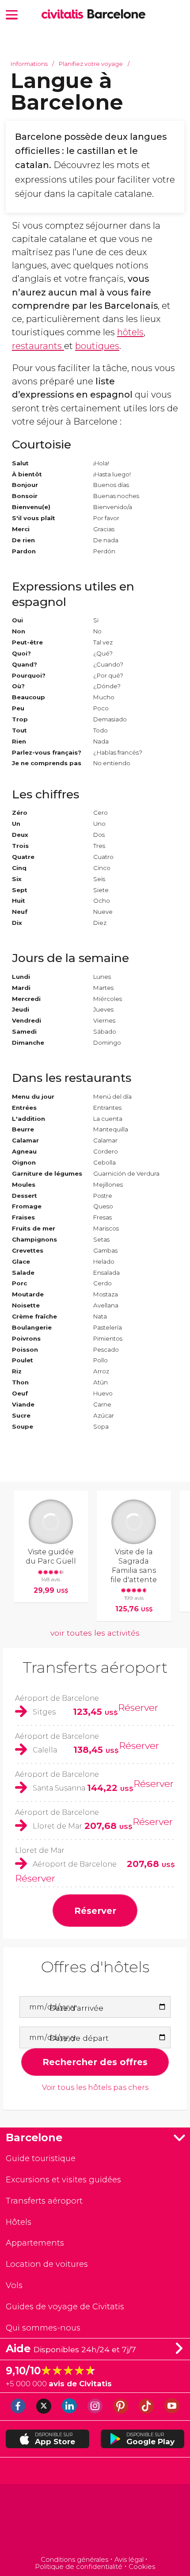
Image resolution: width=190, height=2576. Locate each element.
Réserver (138, 1707)
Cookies (142, 2567)
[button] (12, 14)
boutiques (97, 346)
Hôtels (19, 2222)
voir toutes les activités (95, 1633)
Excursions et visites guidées (63, 2179)
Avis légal (129, 2560)
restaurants (38, 346)
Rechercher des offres (95, 2062)
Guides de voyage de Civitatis (65, 2306)
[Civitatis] (95, 2521)
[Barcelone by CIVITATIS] (65, 15)
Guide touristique (41, 2158)
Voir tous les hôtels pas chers (95, 2087)
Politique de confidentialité (79, 2567)
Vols (14, 2285)
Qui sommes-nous (43, 2328)
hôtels (130, 332)
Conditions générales (74, 2560)
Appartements (35, 2243)
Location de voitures (47, 2264)
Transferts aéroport (95, 1667)
